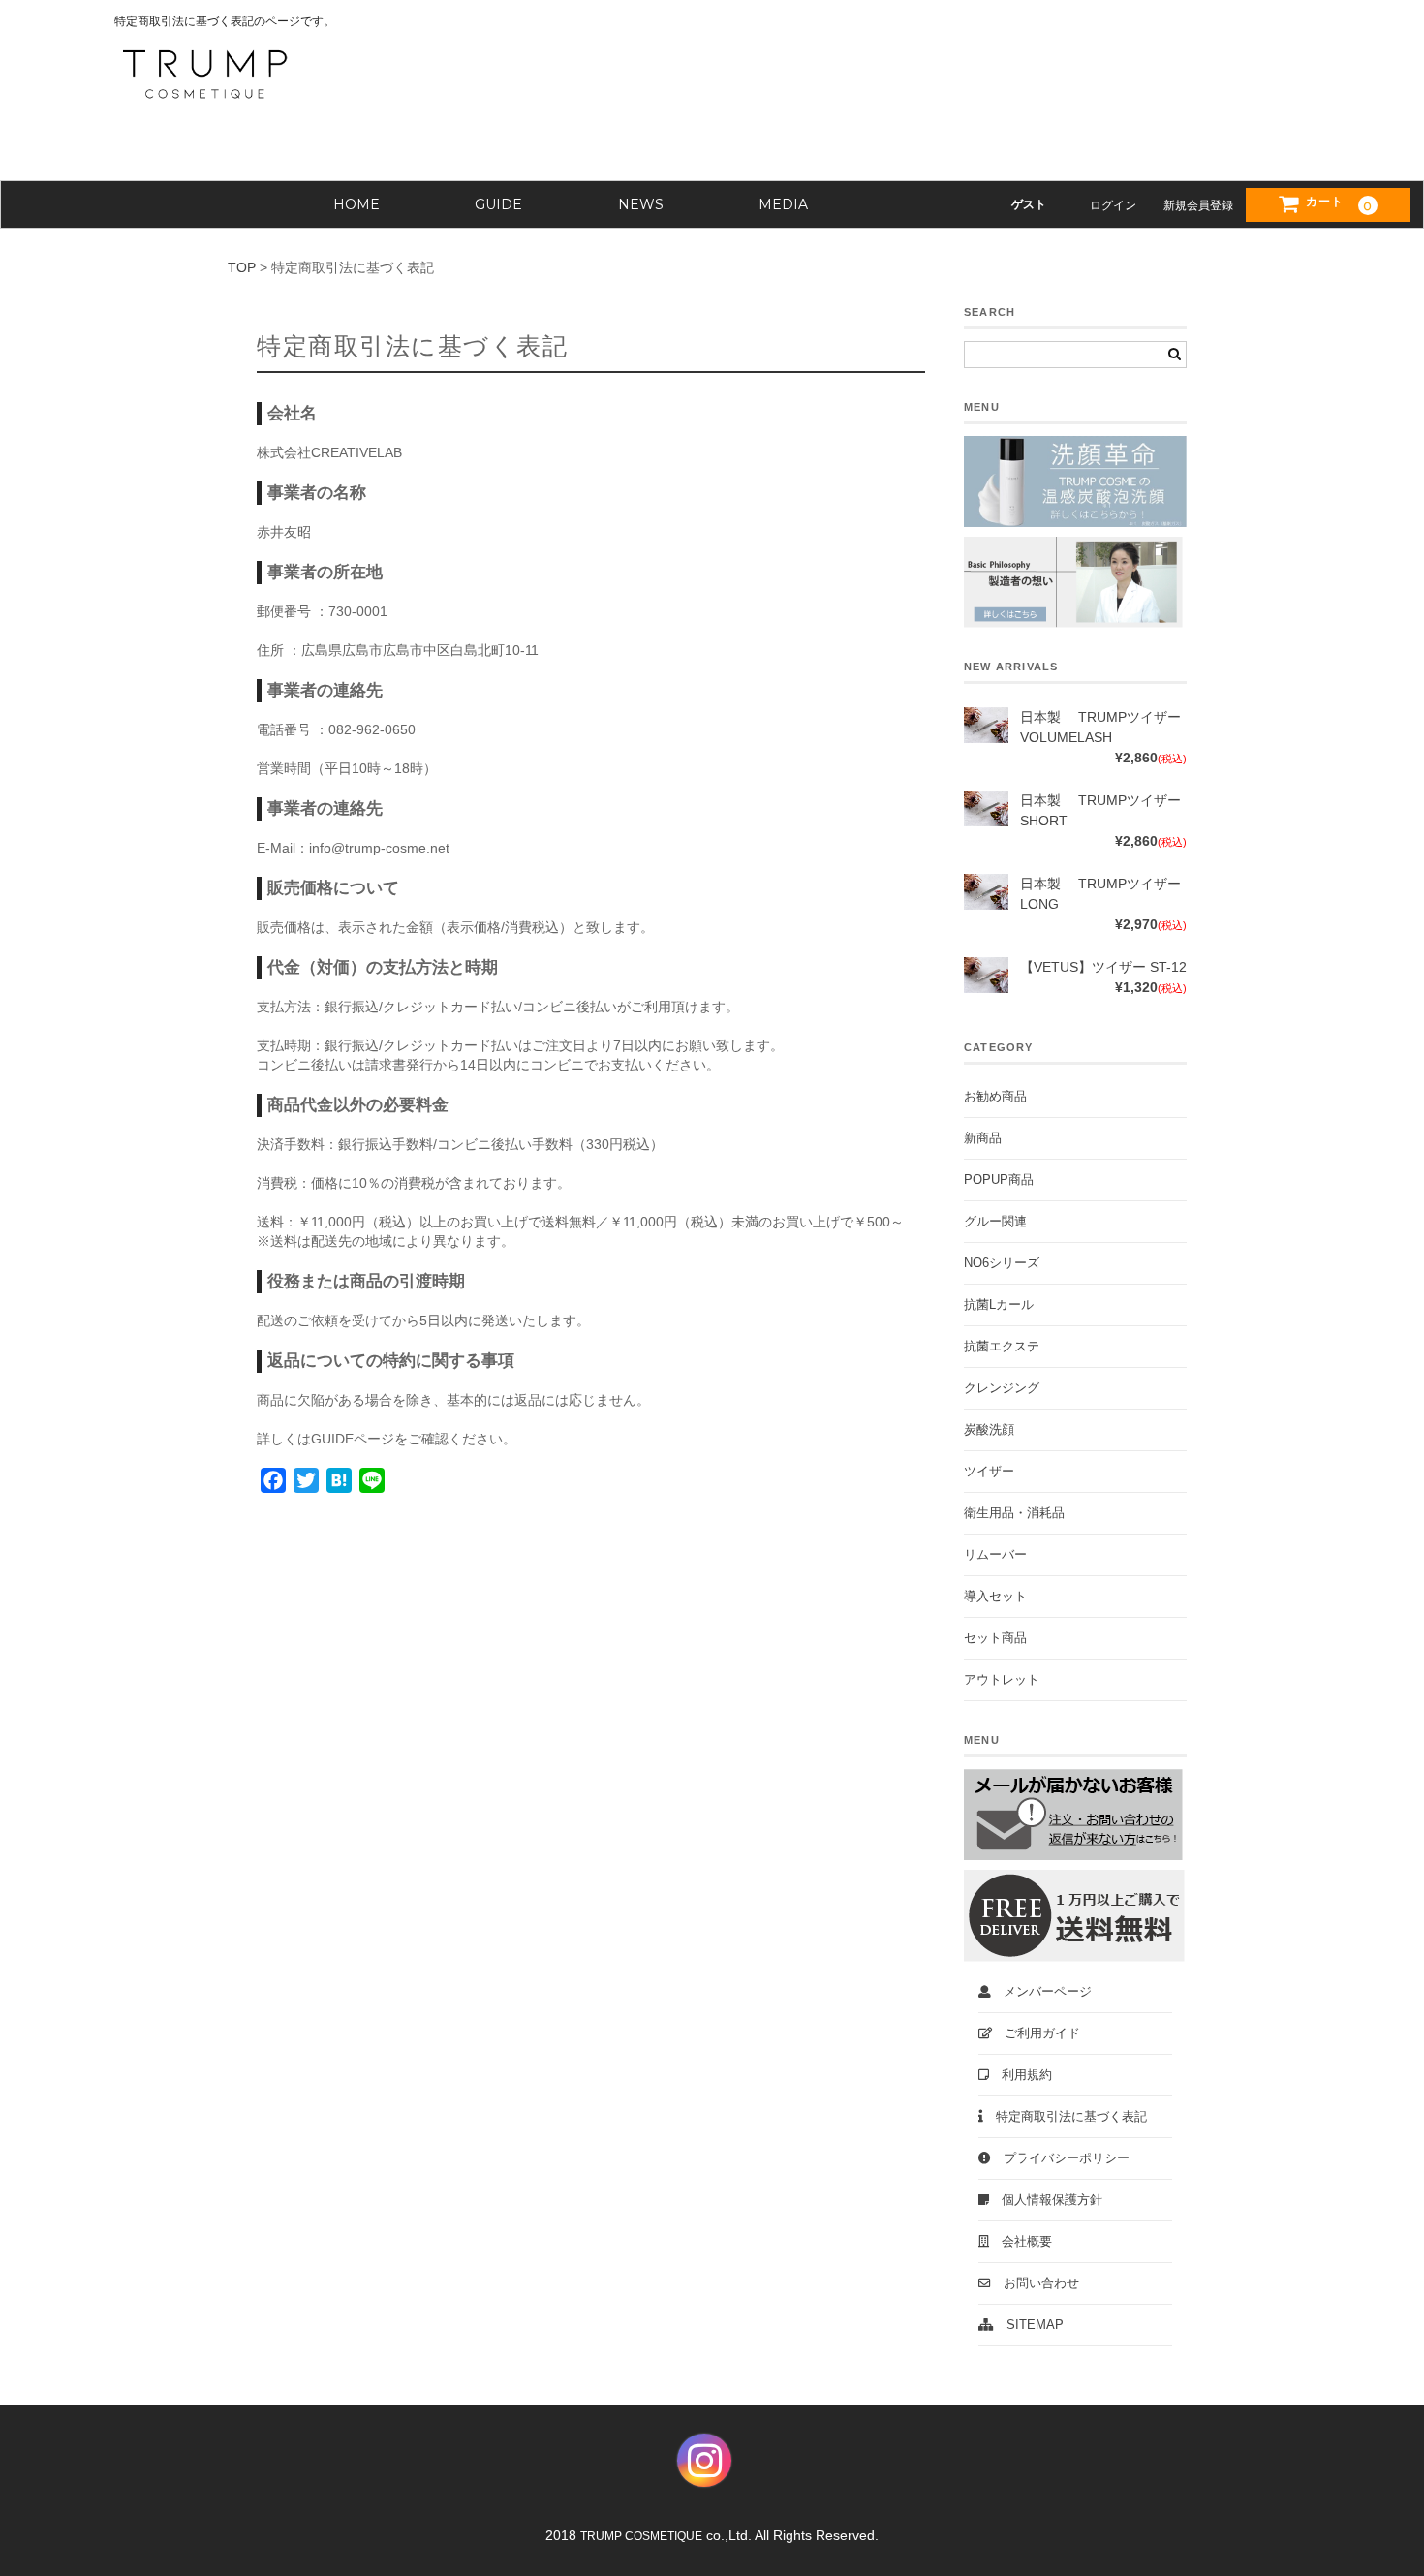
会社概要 (1021, 2242)
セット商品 (995, 1638)
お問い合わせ (1035, 2283)
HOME (356, 204)
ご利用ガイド (1036, 2033)
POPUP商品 (999, 1180)
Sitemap (1029, 2325)
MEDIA (783, 204)
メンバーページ (1041, 1992)
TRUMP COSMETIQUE (641, 2536)
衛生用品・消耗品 (1014, 1513)
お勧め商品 (995, 1097)
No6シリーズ (1002, 1263)
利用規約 (1021, 2075)
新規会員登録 (1198, 205)
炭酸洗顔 (989, 1430)
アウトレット (1002, 1680)
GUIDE (498, 204)
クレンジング (1002, 1388)
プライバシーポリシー (1060, 2158)
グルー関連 (995, 1222)
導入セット (995, 1597)
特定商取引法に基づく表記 (1065, 2117)
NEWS (641, 204)
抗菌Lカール (999, 1305)
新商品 (983, 1138)
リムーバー (995, 1555)
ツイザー (989, 1472)
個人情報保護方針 (1046, 2200)
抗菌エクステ (1002, 1347)
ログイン (1113, 205)
